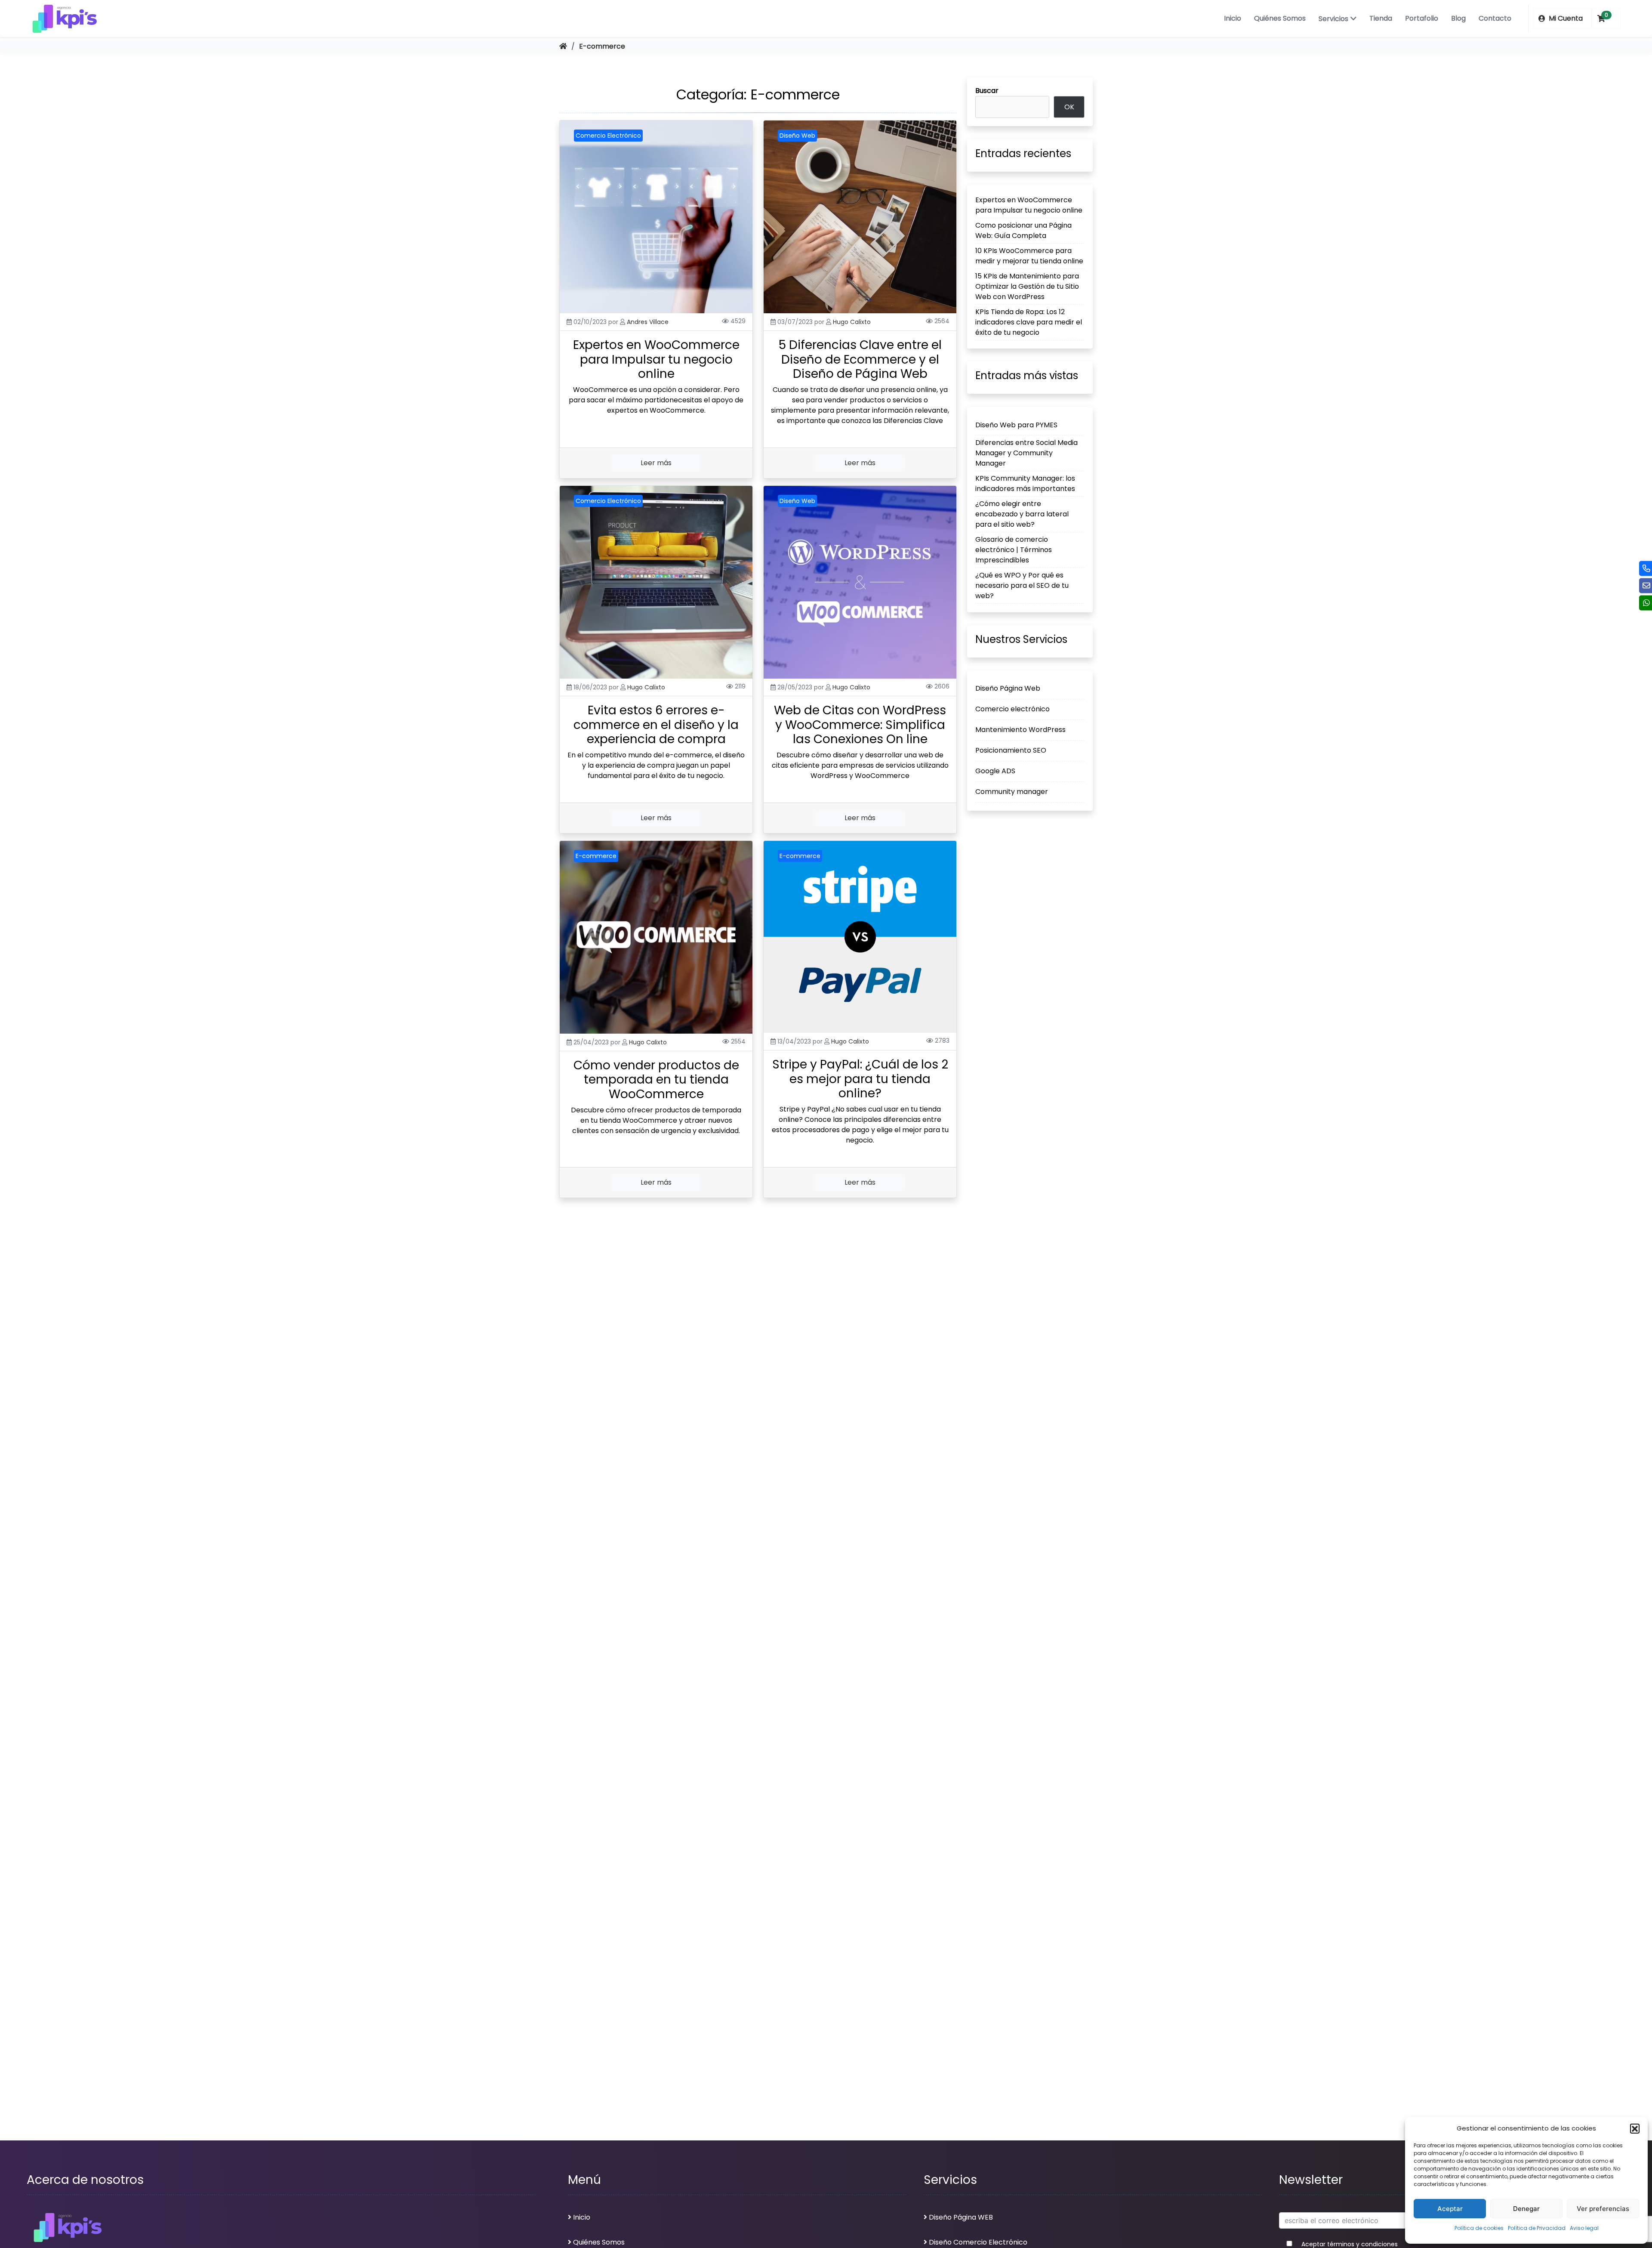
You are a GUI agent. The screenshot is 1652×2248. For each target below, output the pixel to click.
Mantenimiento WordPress (1020, 730)
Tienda (1381, 18)
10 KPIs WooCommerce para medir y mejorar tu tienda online (1029, 256)
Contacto (1495, 18)
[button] (1635, 2128)
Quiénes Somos (1280, 18)
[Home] (563, 46)
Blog (1458, 18)
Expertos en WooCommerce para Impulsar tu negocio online (656, 359)
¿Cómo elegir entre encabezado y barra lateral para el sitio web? (1022, 514)
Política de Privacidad (1537, 2228)
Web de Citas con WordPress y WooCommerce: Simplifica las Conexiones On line (860, 725)
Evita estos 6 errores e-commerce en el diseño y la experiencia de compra (656, 725)
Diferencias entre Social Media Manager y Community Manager (1026, 453)
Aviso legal (1584, 2228)
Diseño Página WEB (961, 2217)
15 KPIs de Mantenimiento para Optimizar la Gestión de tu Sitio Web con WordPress (1027, 286)
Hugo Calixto (852, 322)
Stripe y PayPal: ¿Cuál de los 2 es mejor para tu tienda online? (860, 1079)
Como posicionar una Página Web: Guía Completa (1023, 230)
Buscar (987, 91)
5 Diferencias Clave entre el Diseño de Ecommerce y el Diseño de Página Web (860, 359)
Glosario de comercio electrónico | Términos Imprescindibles (1014, 550)
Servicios (1333, 19)
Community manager (1012, 792)
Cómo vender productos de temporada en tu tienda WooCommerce (656, 1080)
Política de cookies (1479, 2228)
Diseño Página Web (1008, 689)
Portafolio (1422, 18)
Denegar (1526, 2209)
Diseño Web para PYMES (1016, 425)
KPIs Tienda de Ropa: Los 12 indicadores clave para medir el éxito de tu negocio (1029, 322)
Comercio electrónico (1012, 709)
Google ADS (995, 771)
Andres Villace (648, 322)
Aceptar (1450, 2209)
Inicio (1233, 18)
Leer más (656, 463)
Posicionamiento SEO (1011, 751)
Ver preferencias (1603, 2209)
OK (1069, 107)
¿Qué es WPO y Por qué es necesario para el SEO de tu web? (1022, 586)
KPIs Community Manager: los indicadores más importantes (1025, 484)
